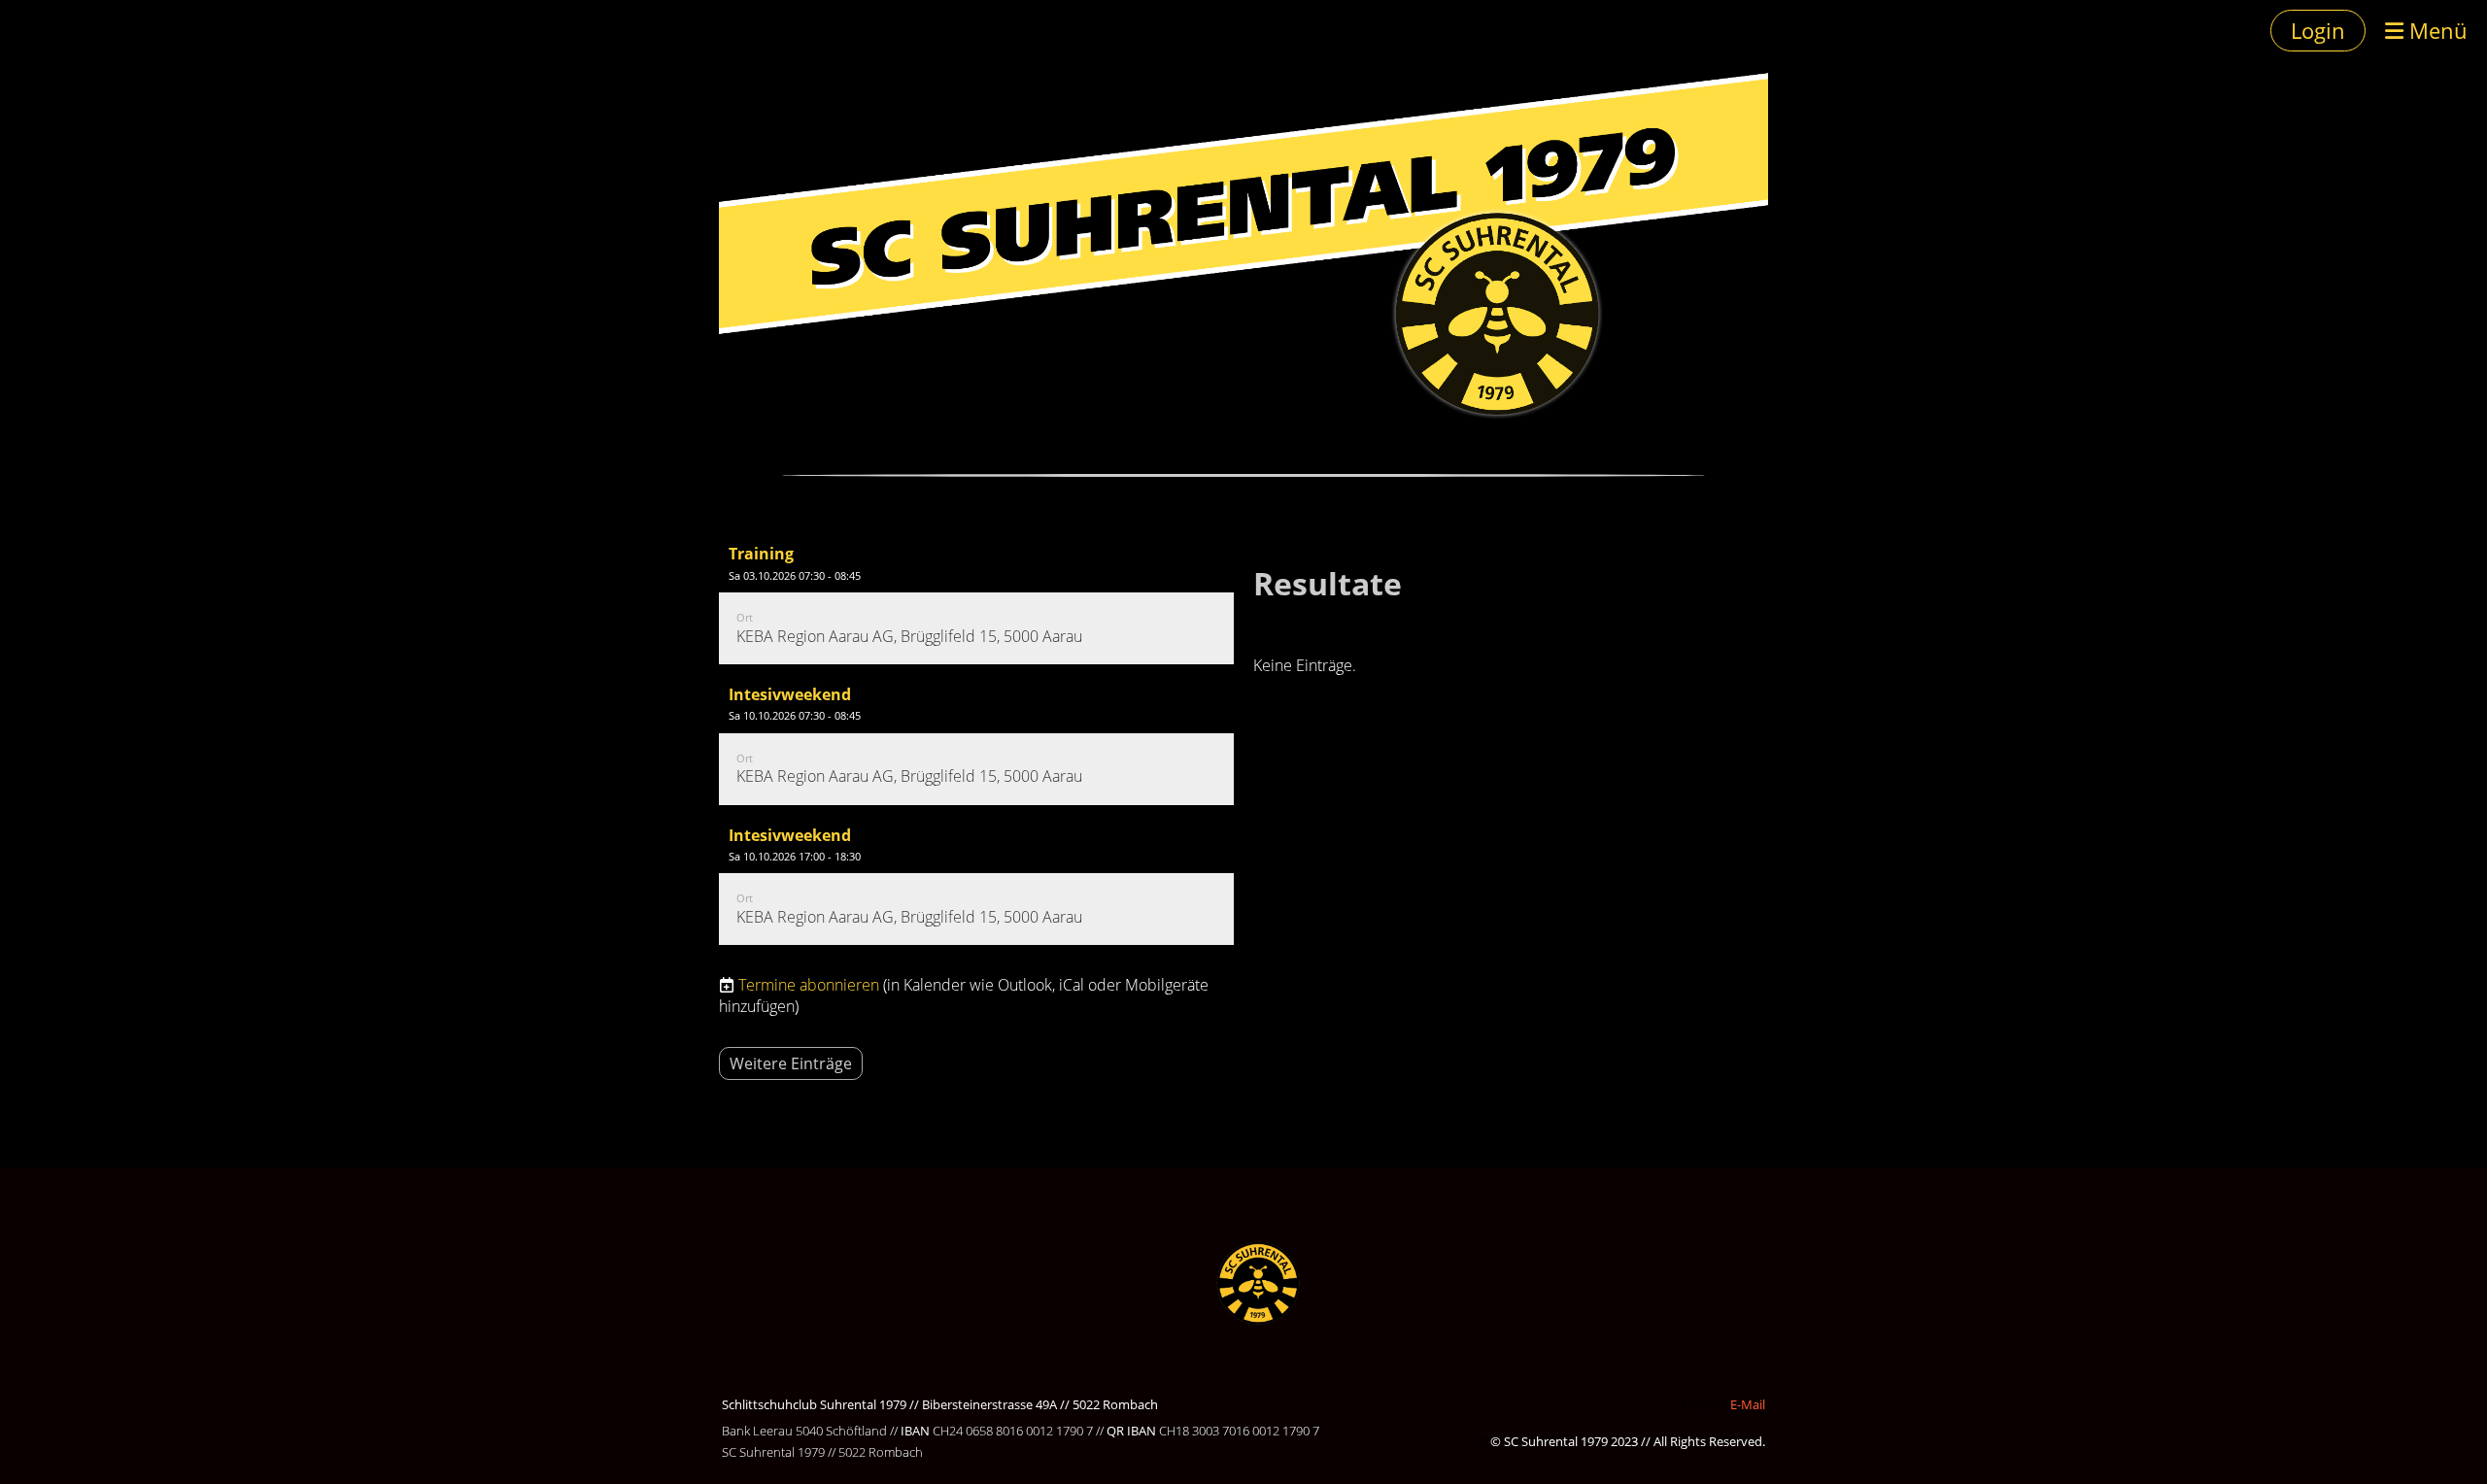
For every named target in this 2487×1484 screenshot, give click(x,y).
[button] (976, 599)
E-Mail (1748, 1404)
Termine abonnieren (809, 985)
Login (2318, 30)
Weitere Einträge (791, 1063)
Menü (2436, 30)
